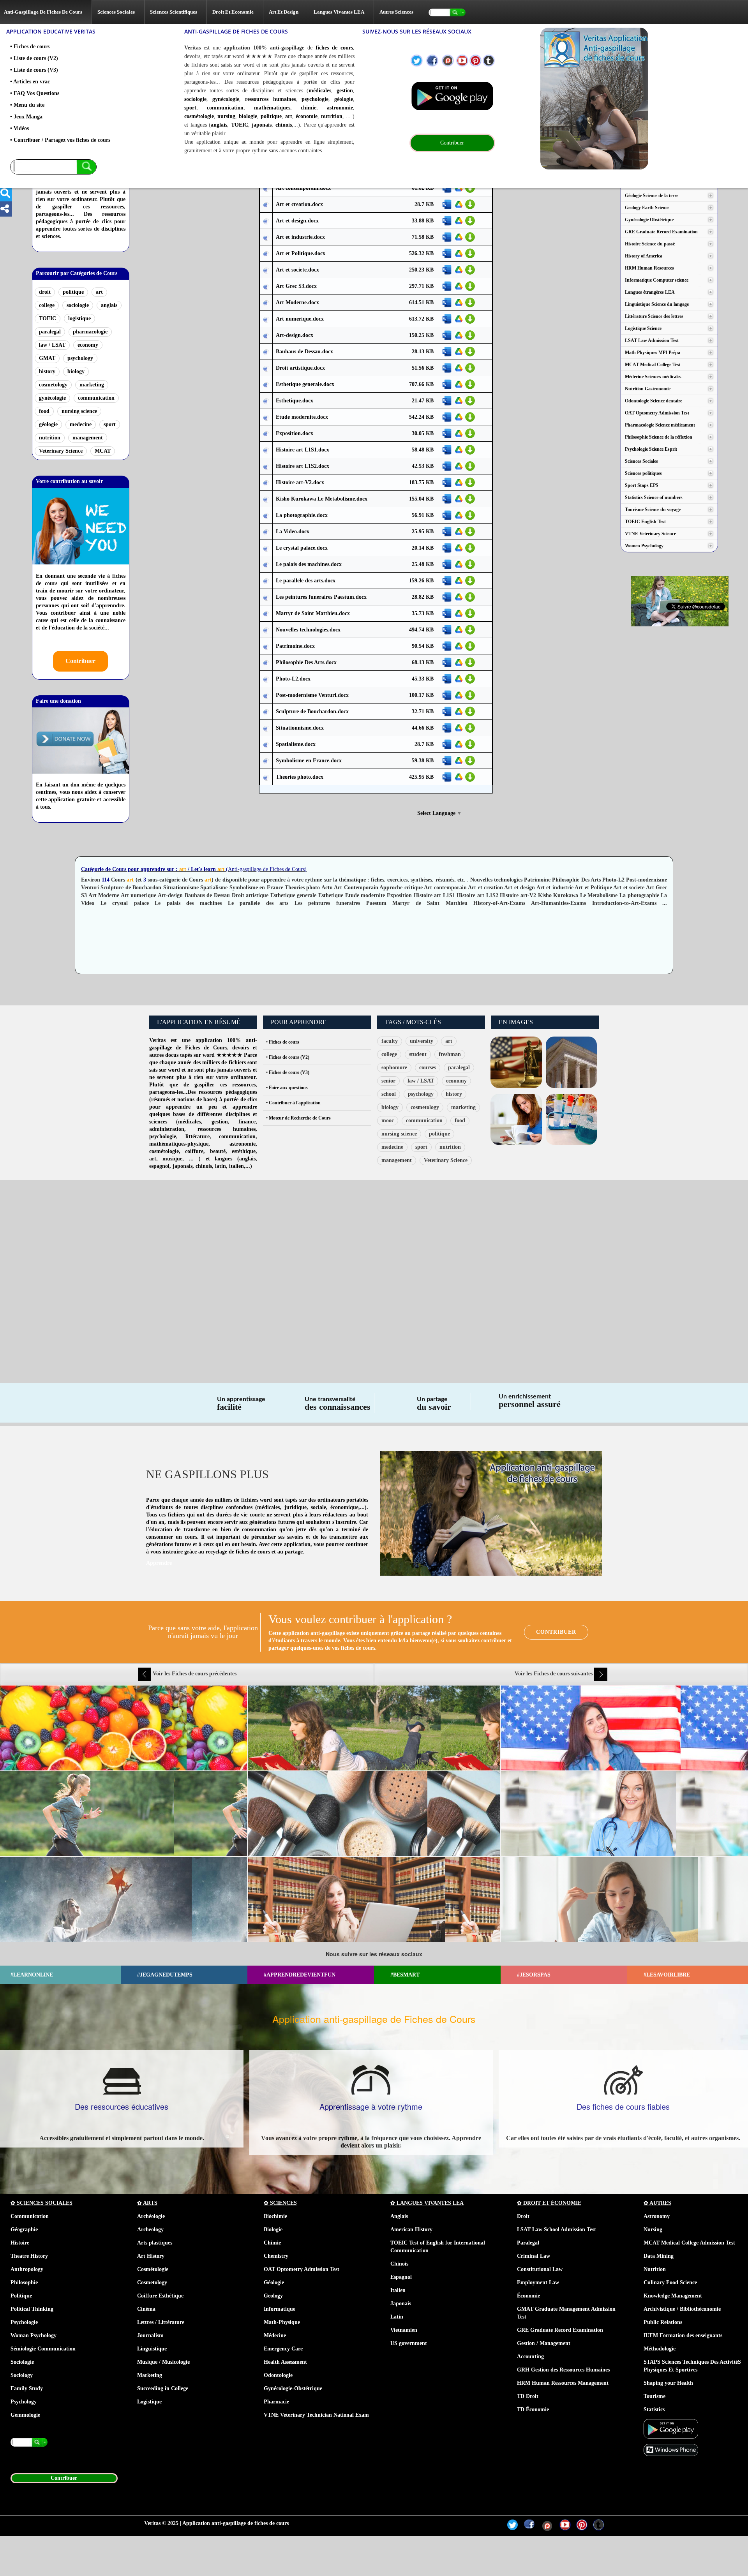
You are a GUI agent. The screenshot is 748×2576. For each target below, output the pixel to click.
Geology (273, 2296)
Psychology (24, 2402)
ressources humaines (270, 99)
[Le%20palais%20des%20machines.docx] (266, 565)
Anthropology (27, 2269)
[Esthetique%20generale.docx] (266, 385)
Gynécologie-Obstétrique (293, 2388)
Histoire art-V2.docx (300, 482)
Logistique (149, 2402)
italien (236, 1166)
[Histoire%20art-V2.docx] (266, 483)
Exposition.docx (295, 433)
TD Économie (533, 2409)
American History (411, 2230)
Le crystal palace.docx (302, 548)
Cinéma (146, 2309)
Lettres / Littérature (161, 2322)
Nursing (653, 2230)
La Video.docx (293, 532)
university (422, 1041)
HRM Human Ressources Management (563, 2383)
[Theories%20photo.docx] (266, 777)
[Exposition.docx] (266, 434)
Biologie (273, 2230)
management (88, 438)
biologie (248, 116)
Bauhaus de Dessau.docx (304, 352)
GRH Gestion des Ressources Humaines (563, 2370)
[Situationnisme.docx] (266, 728)
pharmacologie (90, 332)
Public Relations (663, 2322)
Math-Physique (282, 2322)
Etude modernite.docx (302, 417)
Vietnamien (404, 2330)
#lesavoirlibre (667, 1975)
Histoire (20, 2243)
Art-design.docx (295, 335)
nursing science (79, 411)
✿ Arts (147, 2203)
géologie (344, 99)
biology (76, 371)
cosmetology (53, 385)
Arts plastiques (155, 2243)
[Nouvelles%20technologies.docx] (266, 630)
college (47, 305)
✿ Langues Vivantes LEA (427, 2203)
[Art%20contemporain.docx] (266, 188)
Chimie (272, 2243)
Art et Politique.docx (301, 253)
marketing (92, 385)
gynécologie (226, 99)
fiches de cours (334, 48)
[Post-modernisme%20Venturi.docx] (266, 696)
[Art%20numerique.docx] (266, 319)
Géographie (24, 2230)
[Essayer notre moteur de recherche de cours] (53, 167)
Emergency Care (283, 2349)
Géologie (274, 2282)
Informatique (280, 2309)
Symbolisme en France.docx (309, 761)
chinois (284, 125)
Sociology (22, 2375)
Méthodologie (660, 2349)
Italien (398, 2290)
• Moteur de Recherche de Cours (298, 1118)
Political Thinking (32, 2309)
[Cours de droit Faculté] (516, 1062)
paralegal (50, 332)
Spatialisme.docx (296, 744)
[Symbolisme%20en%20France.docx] (266, 761)
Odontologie (278, 2375)
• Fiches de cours (283, 1042)
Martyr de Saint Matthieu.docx (313, 613)
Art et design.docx (297, 221)
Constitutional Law (540, 2269)
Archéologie (151, 2216)
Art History (151, 2256)
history (47, 371)
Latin (397, 2317)
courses (428, 1068)
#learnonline (32, 1975)
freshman (450, 1054)
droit (45, 292)
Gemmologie (25, 2415)
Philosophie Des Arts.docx (306, 662)
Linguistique (152, 2349)
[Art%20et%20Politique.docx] (266, 254)
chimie (309, 108)
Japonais (401, 2304)
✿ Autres (657, 2203)
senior (388, 1081)
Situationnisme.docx (300, 728)
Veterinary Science (61, 451)
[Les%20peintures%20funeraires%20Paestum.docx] (266, 597)
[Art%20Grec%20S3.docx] (266, 287)
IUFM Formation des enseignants (683, 2335)
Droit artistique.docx (300, 368)
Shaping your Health (668, 2383)
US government (409, 2343)
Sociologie (22, 2362)
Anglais (399, 2216)
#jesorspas (534, 1975)
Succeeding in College (163, 2388)
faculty (390, 1041)
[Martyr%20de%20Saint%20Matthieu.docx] (266, 614)
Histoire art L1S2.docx (303, 466)
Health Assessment (285, 2362)
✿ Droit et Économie (549, 2203)
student (418, 1054)
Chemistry (276, 2256)
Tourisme (654, 2396)
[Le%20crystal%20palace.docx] (266, 548)
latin (221, 1166)
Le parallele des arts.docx (306, 581)
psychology (80, 358)
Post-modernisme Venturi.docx (312, 695)
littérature (198, 1136)
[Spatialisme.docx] (266, 745)
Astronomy (657, 2216)
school (389, 1094)
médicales (320, 91)
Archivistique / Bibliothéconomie (682, 2309)
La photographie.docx (302, 515)
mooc (388, 1120)
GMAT (47, 358)
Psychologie (24, 2322)
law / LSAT (52, 345)
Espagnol (401, 2277)
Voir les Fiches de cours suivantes (554, 1674)
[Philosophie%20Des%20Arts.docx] (266, 663)
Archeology (150, 2230)
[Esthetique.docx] (266, 401)
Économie (528, 2296)
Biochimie (275, 2216)
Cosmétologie (153, 2269)
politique (271, 116)
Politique (21, 2296)
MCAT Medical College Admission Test (689, 2243)
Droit (523, 2216)
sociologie (195, 99)
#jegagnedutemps (165, 1975)
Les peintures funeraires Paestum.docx (321, 597)
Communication (30, 2216)
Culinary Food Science (670, 2282)
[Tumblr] (489, 61)
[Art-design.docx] (266, 336)
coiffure (194, 1151)
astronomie (340, 108)
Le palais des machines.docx (309, 564)
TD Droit (528, 2396)
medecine (81, 424)
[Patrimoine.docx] (266, 646)
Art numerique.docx (300, 319)
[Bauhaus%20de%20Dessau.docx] (266, 352)
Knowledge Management (673, 2296)
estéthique (244, 1151)
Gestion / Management (544, 2343)
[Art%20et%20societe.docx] (266, 270)
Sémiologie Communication (43, 2349)
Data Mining (659, 2256)
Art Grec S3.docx (296, 286)
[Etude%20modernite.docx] (266, 417)
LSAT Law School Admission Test (557, 2230)
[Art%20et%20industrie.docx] (266, 237)
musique (172, 1159)
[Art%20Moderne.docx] (266, 303)
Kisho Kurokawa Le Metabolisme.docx (322, 499)
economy (88, 345)
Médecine (275, 2335)
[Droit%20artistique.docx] (266, 368)
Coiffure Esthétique (160, 2296)
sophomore (394, 1068)
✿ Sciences (280, 2203)
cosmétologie (199, 116)
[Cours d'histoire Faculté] (572, 1062)
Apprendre (159, 1563)
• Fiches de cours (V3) (288, 1072)
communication (225, 108)
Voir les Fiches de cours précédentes (194, 1674)
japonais (262, 125)
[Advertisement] (124, 1241)
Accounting (530, 2356)
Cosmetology (152, 2282)
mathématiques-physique (179, 1144)
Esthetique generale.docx (305, 384)
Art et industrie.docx (300, 237)
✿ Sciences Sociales (41, 2203)
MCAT (103, 451)
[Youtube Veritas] (462, 61)
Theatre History (29, 2256)
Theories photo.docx (300, 777)
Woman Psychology (34, 2335)
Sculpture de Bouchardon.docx (312, 711)
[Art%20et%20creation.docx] (266, 205)
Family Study (27, 2388)
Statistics (654, 2409)
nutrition (332, 116)
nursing (226, 116)
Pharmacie (276, 2402)
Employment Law (538, 2282)
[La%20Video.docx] (266, 532)
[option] (374, 1814)
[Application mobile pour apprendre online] (452, 96)
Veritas (157, 1040)
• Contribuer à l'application (293, 1103)
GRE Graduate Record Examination (560, 2330)
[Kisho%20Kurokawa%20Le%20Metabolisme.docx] (266, 499)
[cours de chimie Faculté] (572, 1119)
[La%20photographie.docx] (266, 516)
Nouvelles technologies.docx (308, 630)
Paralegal (528, 2243)
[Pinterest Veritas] (475, 61)
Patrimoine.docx (295, 646)
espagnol (159, 1166)
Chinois (399, 2264)
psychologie (315, 99)
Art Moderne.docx (297, 302)
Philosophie (24, 2282)
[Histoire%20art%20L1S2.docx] (266, 466)
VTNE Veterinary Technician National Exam (316, 2415)
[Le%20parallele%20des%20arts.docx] (266, 581)
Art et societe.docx (297, 270)
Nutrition (655, 2269)
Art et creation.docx (299, 204)
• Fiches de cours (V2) (288, 1057)
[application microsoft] (671, 2449)
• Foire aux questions (287, 1088)
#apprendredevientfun (300, 1975)
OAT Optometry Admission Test (302, 2269)
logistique (79, 318)
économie (307, 116)
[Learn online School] (625, 99)
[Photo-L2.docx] (266, 679)
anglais (219, 125)
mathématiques (272, 108)
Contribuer (80, 661)
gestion (345, 91)
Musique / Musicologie (163, 2362)
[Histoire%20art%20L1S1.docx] (266, 450)
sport (190, 108)
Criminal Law (534, 2256)
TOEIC (240, 125)
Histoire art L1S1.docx (303, 450)
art (289, 116)
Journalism (150, 2335)
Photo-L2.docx (293, 679)
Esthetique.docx (295, 401)
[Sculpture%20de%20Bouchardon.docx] (266, 712)
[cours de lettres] (516, 1119)
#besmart (405, 1975)
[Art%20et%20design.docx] (266, 221)
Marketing (150, 2375)
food (44, 411)
